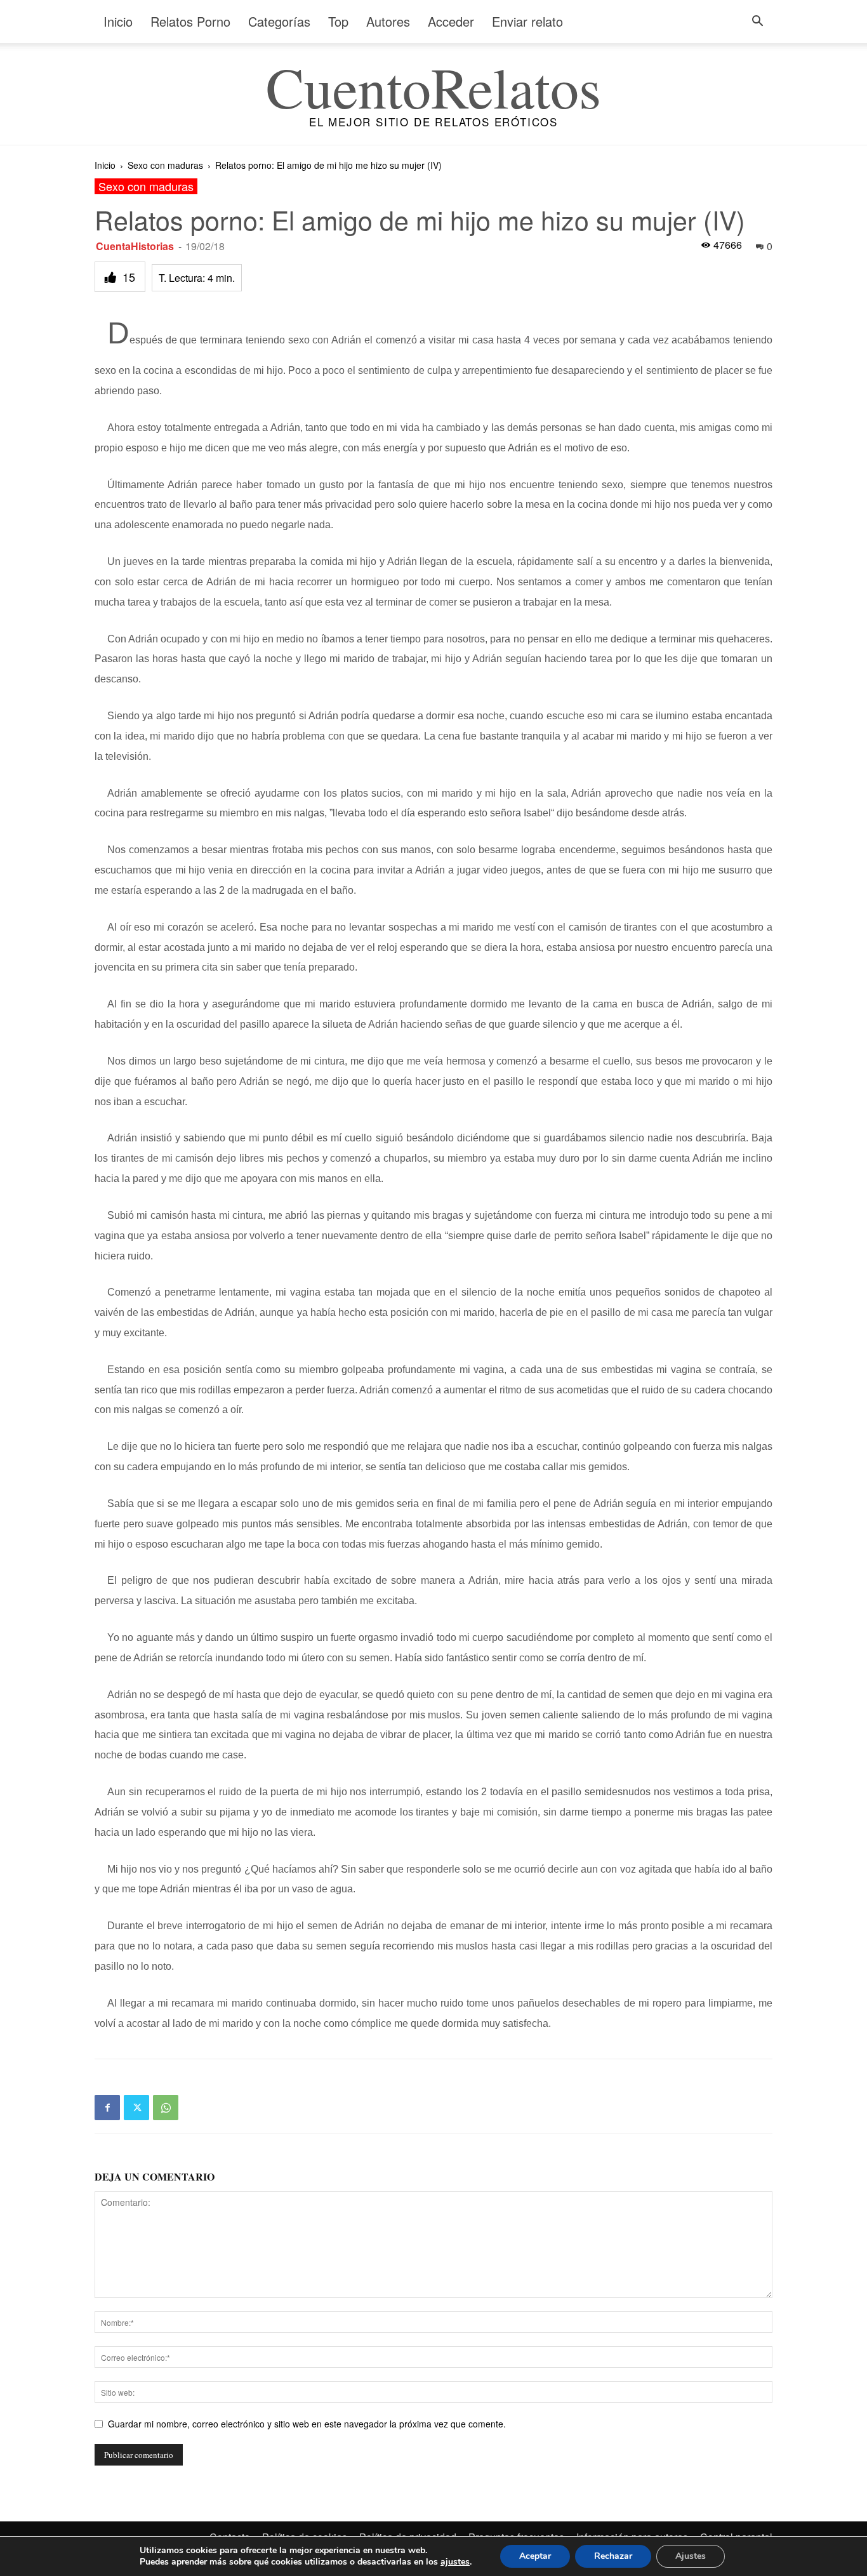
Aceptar (535, 2556)
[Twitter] (136, 2108)
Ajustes (691, 2556)
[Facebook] (107, 2108)
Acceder (451, 21)
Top (338, 21)
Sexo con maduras (165, 165)
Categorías (279, 21)
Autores (388, 21)
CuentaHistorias (135, 246)
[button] (757, 23)
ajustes (455, 2562)
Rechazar (613, 2556)
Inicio (118, 21)
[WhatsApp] (166, 2108)
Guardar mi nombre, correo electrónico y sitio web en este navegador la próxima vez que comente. (307, 2424)
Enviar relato (527, 21)
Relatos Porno (190, 21)
